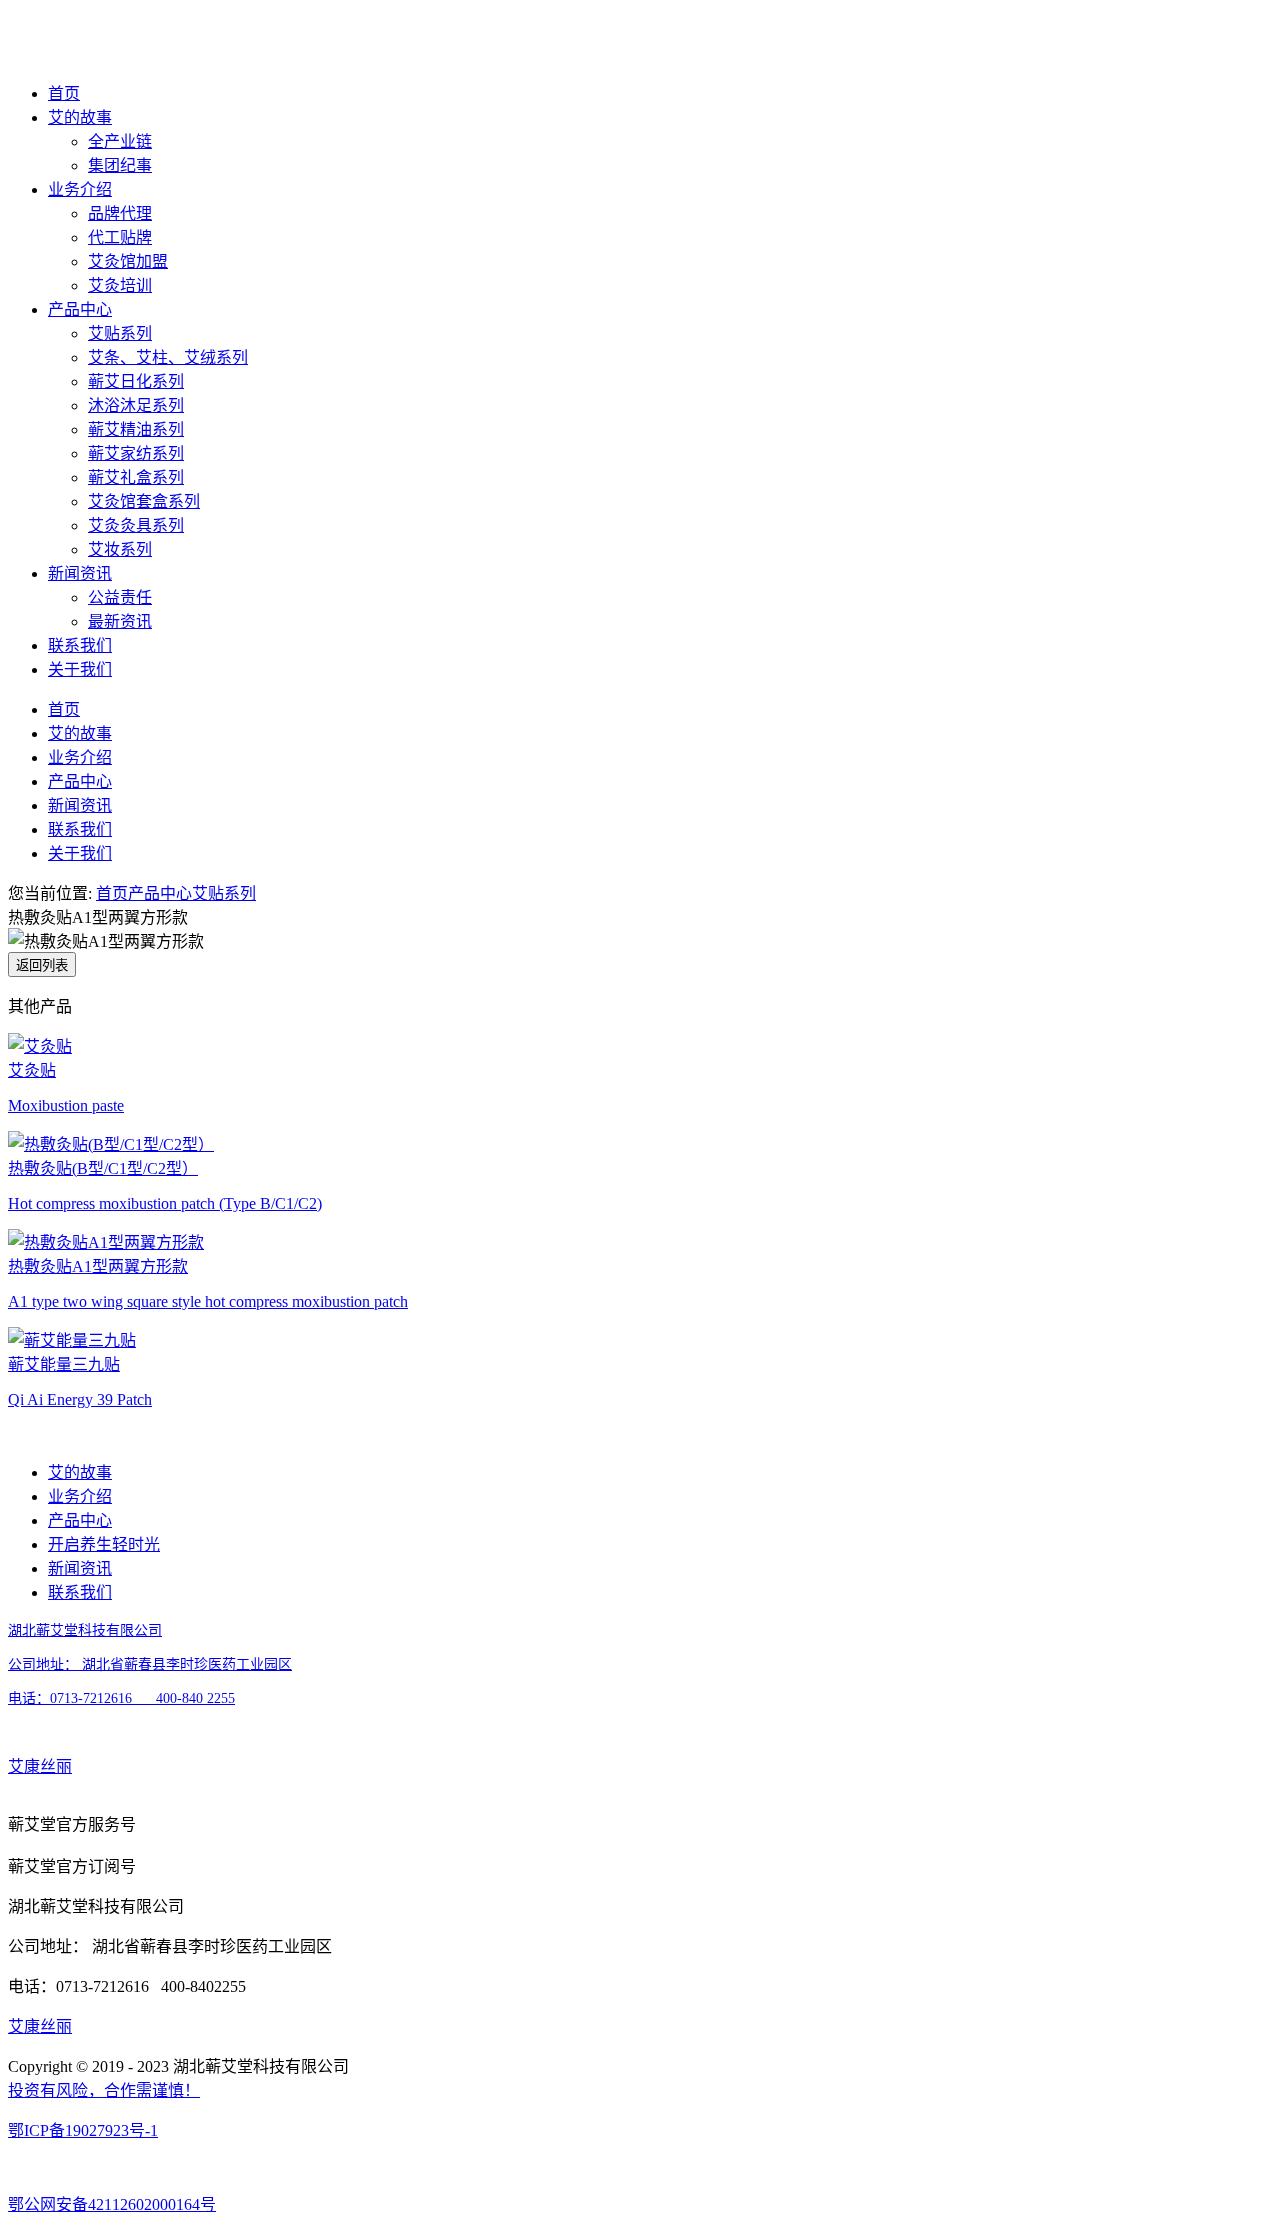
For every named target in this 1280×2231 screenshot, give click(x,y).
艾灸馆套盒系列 (144, 501)
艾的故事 (80, 117)
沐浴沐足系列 (136, 405)
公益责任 (120, 597)
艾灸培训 (120, 285)
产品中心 (80, 309)
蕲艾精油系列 (136, 429)
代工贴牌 (120, 237)
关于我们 (80, 669)
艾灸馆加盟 (128, 261)
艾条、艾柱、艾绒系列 (168, 357)
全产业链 (120, 141)
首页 (64, 93)
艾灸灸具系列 (136, 525)
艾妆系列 (120, 549)
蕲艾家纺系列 (136, 453)
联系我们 (80, 645)
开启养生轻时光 (104, 1544)
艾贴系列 (120, 333)
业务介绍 (80, 189)
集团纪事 (120, 165)
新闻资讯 (80, 573)
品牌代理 (120, 213)
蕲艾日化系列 (136, 381)
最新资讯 (120, 621)
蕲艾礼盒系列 (136, 477)
